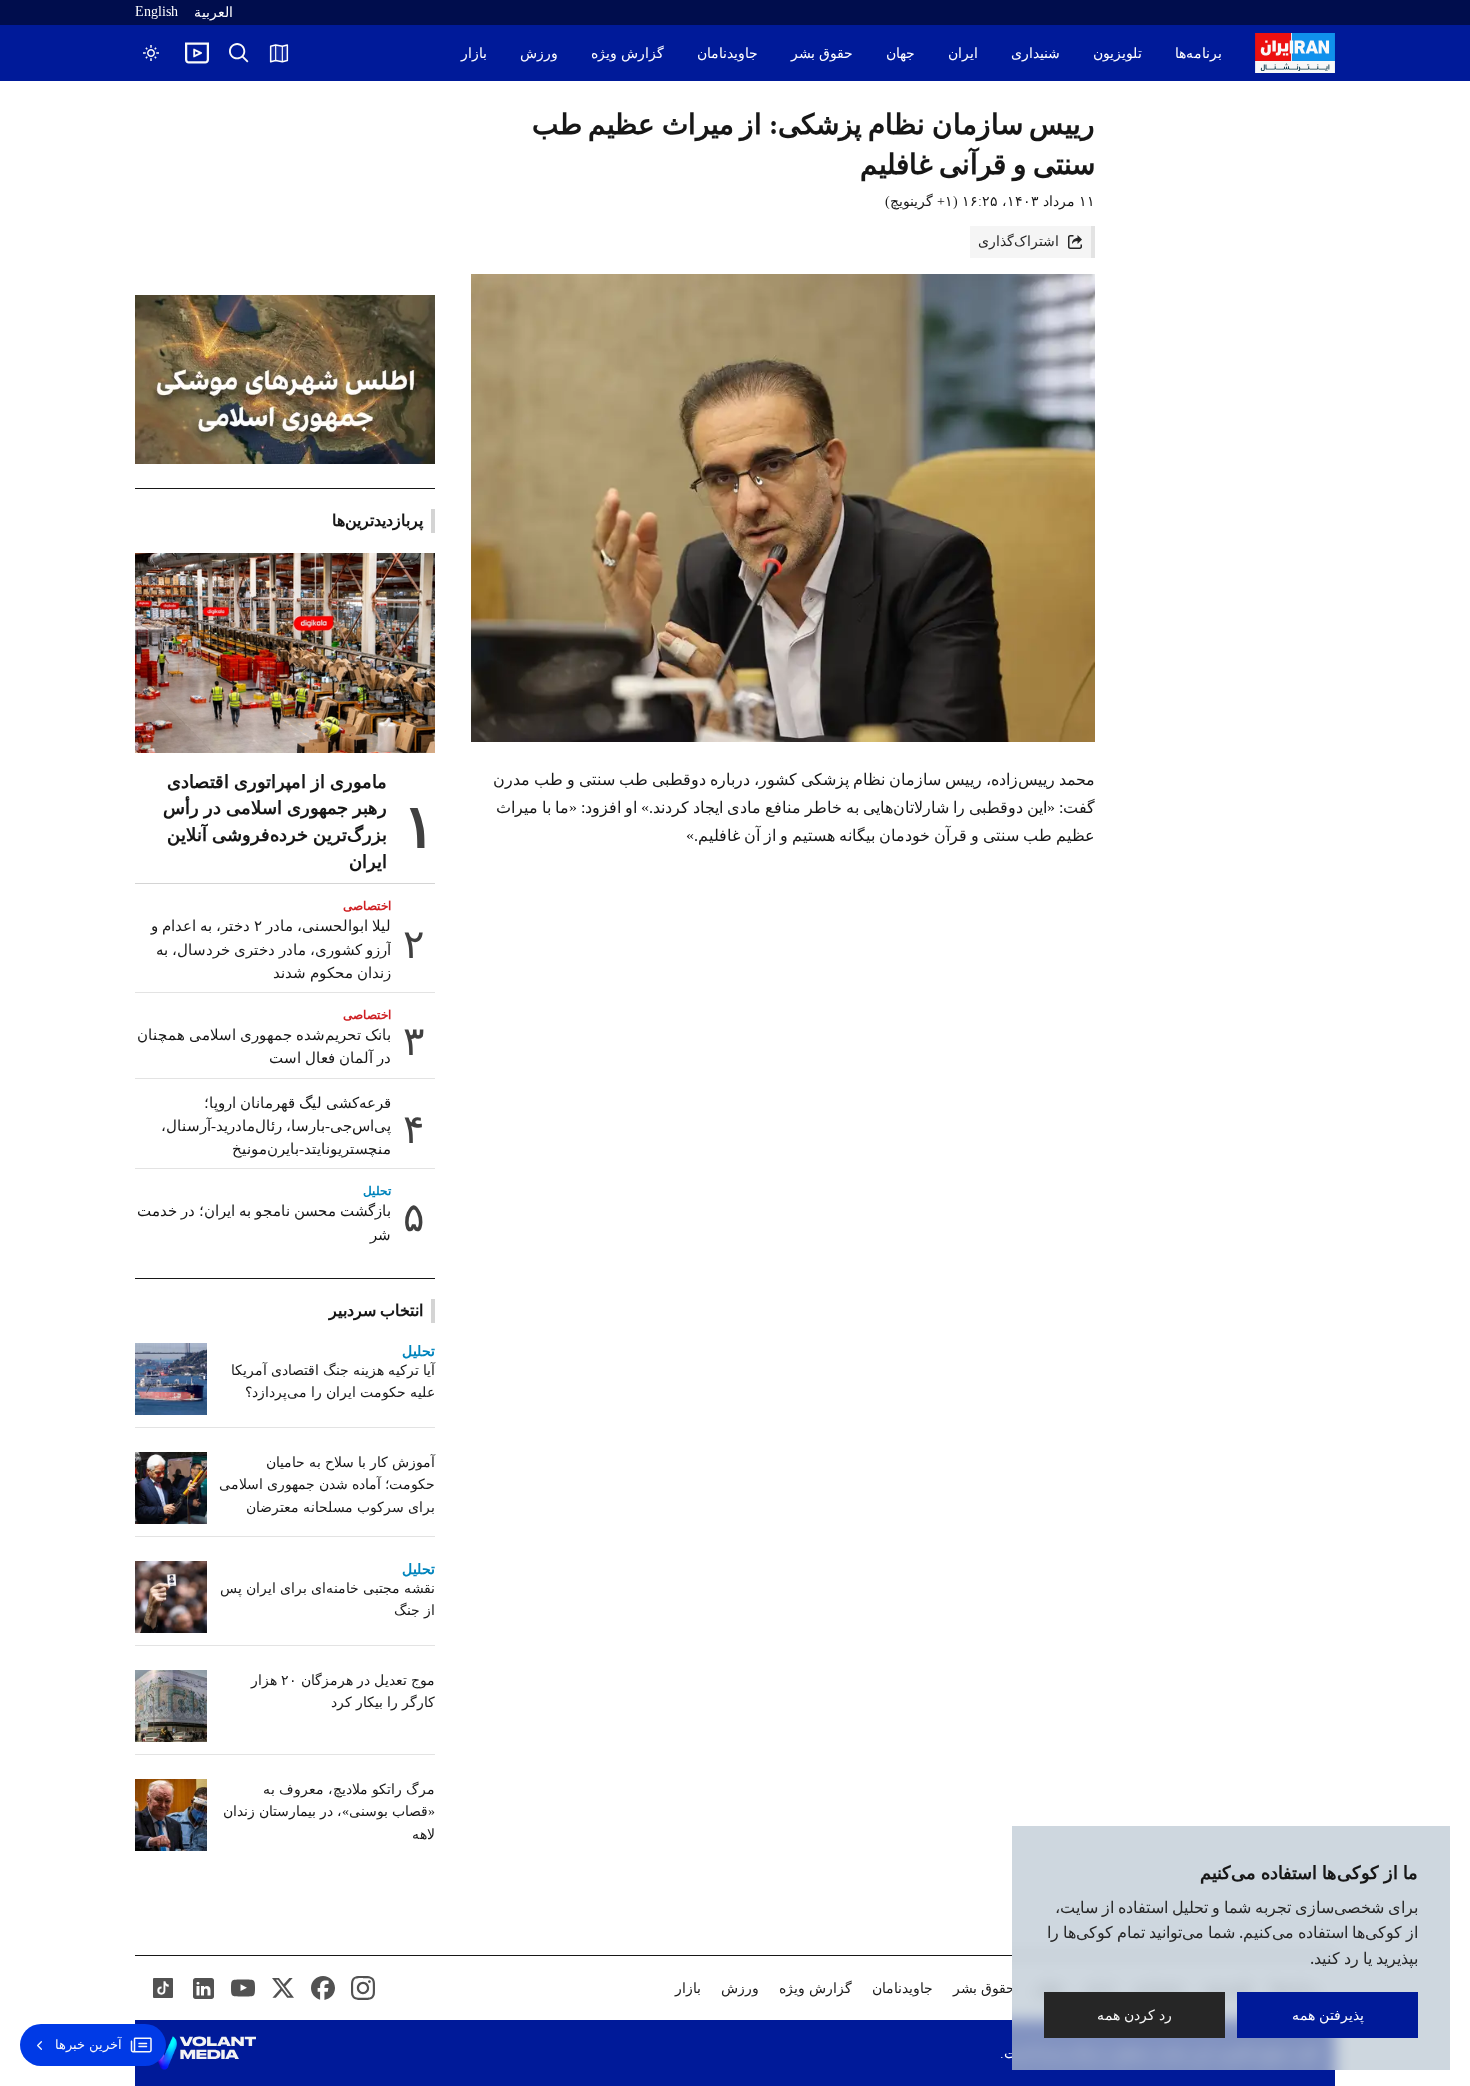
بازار (474, 53)
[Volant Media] (203, 2053)
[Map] (279, 53)
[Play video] (197, 53)
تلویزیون (1117, 53)
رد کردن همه (1134, 2014)
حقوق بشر (822, 53)
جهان (900, 53)
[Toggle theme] (151, 53)
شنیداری (1035, 53)
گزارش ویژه (627, 53)
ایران (963, 53)
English (156, 11)
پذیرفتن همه (1328, 2014)
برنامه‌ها (1198, 53)
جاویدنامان (727, 53)
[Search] (239, 53)
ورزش (539, 53)
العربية (213, 12)
